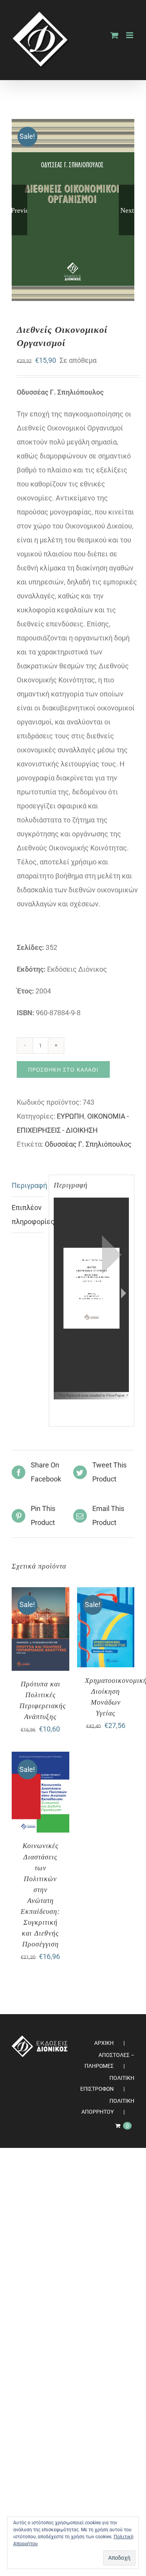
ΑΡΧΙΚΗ (104, 2043)
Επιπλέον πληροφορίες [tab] (28, 1215)
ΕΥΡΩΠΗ (70, 1116)
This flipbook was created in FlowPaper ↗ (93, 1395)
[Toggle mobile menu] (130, 35)
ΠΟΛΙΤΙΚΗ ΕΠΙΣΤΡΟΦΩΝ (107, 2083)
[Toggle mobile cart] (114, 35)
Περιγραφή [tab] (28, 1185)
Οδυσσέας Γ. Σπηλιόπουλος (88, 1144)
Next (127, 210)
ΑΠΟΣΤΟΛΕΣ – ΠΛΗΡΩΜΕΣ (109, 2060)
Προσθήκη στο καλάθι (63, 1069)
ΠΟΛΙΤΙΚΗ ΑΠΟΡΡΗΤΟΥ (108, 2106)
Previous (19, 210)
